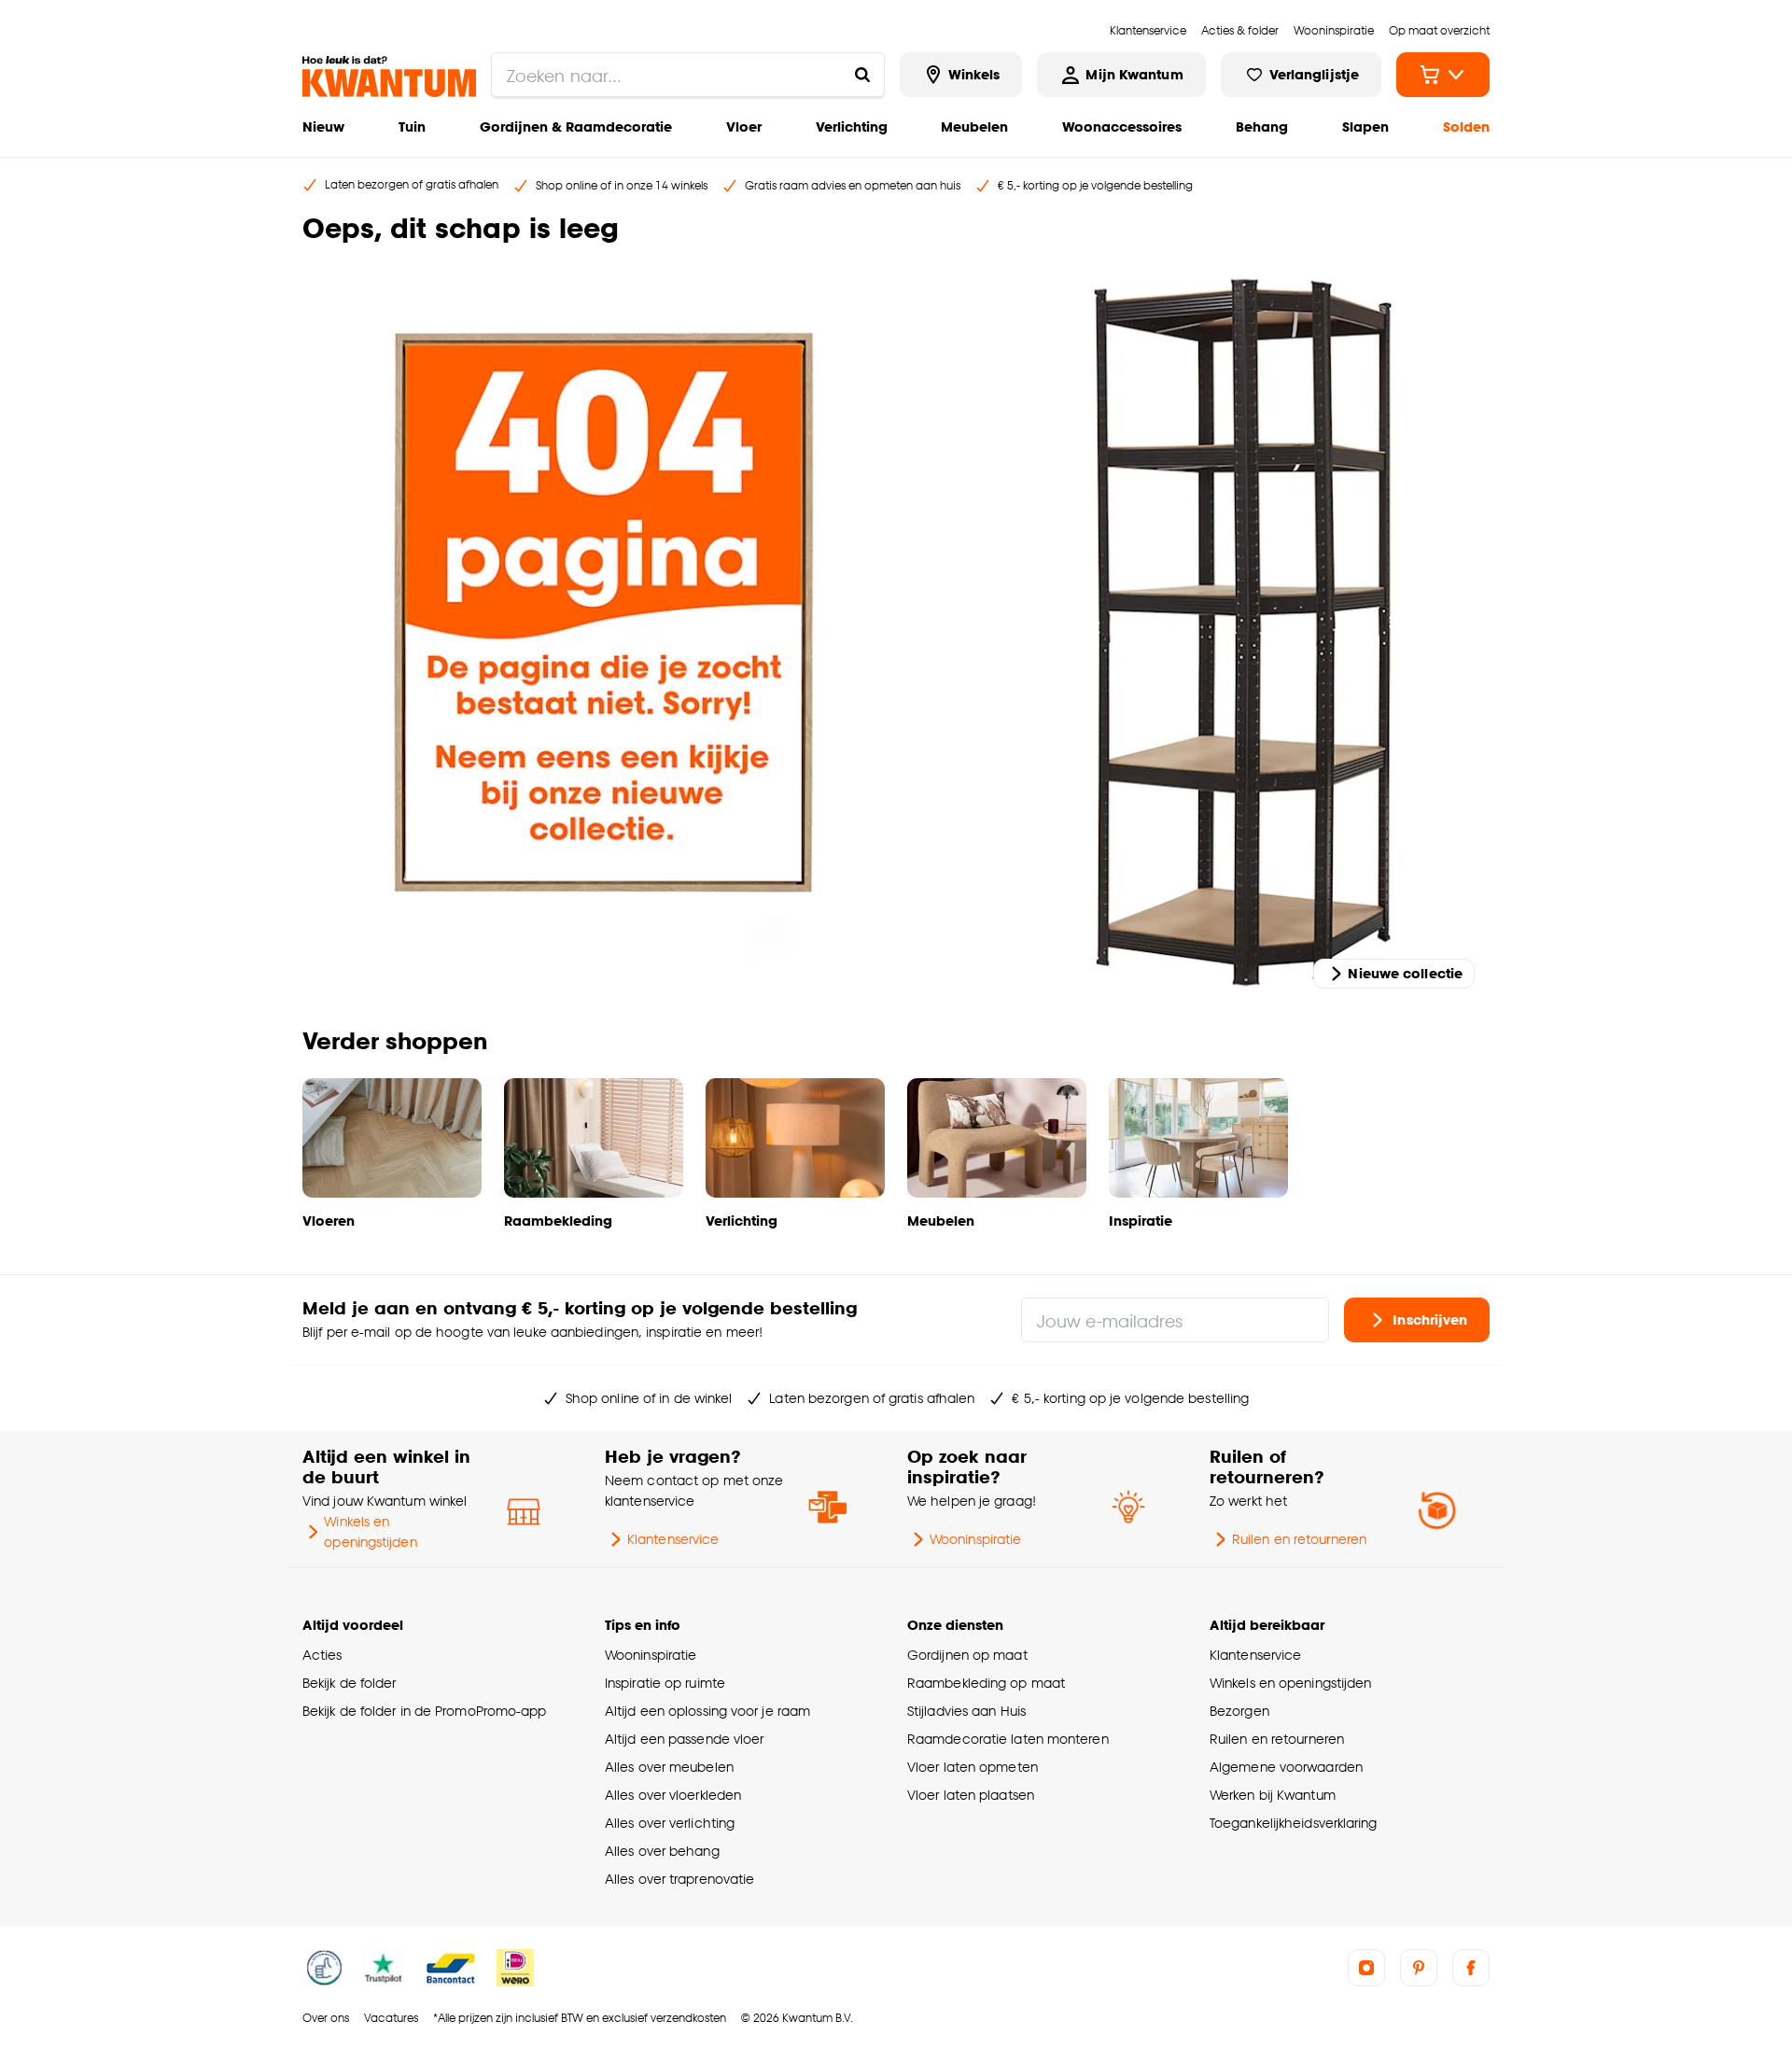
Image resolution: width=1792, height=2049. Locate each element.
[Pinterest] (1419, 1968)
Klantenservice (673, 1539)
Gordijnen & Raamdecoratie (576, 126)
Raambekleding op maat (986, 1683)
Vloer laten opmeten (973, 1767)
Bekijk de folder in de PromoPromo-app (425, 1711)
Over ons (326, 2018)
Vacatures (391, 2018)
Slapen (1365, 126)
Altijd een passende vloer (684, 1739)
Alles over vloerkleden (673, 1795)
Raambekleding (558, 1221)
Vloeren (329, 1221)
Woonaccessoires (1122, 126)
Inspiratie (1141, 1221)
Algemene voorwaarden (1286, 1767)
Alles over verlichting (670, 1823)
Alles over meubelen (669, 1767)
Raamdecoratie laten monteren (1008, 1739)
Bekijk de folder (350, 1683)
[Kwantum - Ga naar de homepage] (389, 77)
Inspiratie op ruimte (665, 1683)
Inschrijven (1430, 1319)
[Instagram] (1366, 1968)
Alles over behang (662, 1851)
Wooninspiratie (975, 1539)
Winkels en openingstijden (370, 1531)
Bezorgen (1239, 1711)
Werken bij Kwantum (1273, 1795)
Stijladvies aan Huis (966, 1711)
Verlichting (852, 126)
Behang (1262, 126)
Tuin (412, 126)
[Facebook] (1471, 1968)
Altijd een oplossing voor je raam (707, 1711)
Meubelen (974, 126)
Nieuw (323, 126)
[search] (688, 75)
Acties (322, 1655)
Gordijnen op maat (967, 1655)
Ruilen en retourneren (1299, 1539)
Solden (1466, 126)
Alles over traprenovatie (679, 1879)
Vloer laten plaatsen (971, 1795)
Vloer (744, 126)
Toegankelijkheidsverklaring (1294, 1823)
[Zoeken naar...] (862, 75)
